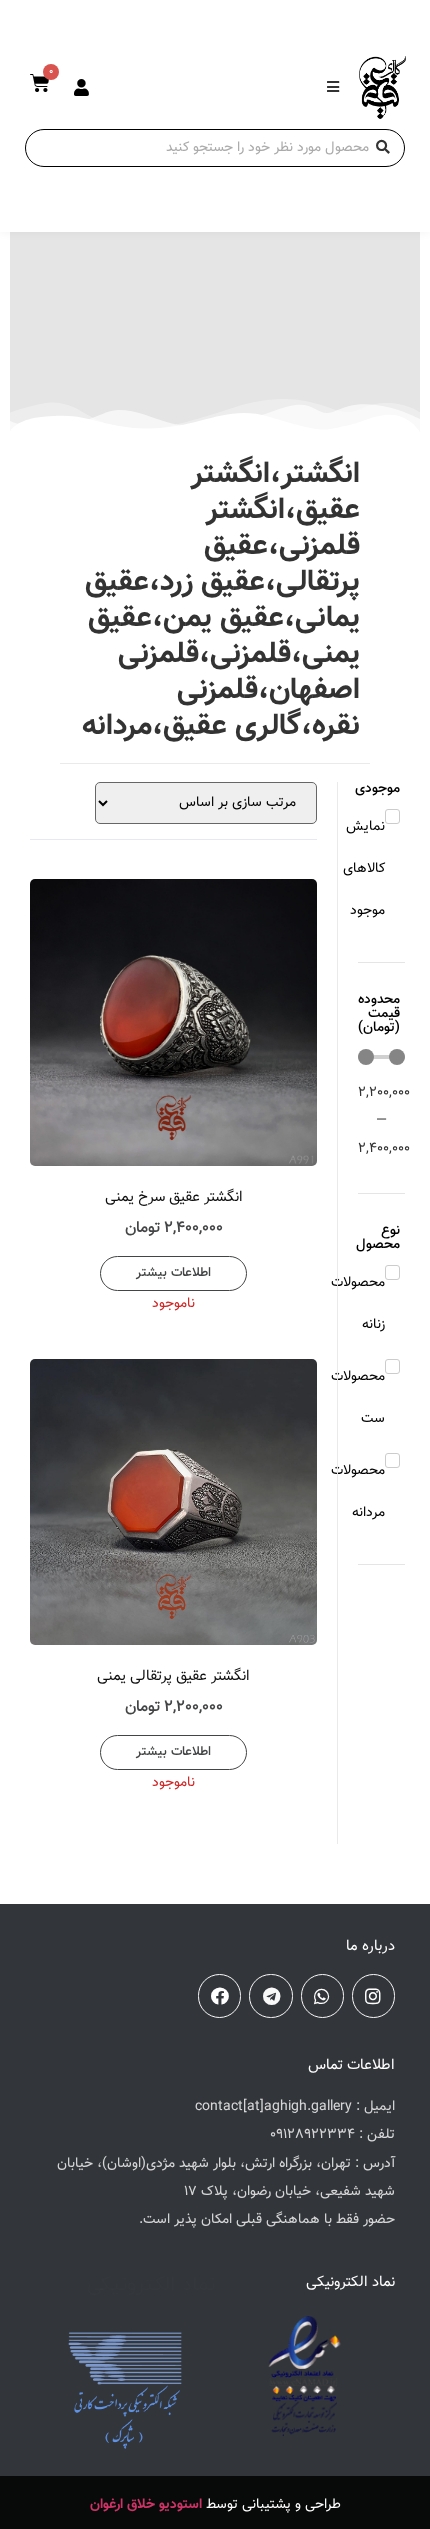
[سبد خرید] (40, 84)
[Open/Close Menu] (332, 87)
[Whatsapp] (322, 1995)
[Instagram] (373, 1995)
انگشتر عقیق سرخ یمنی (174, 1197)
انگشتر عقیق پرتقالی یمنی (173, 1676)
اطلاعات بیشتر (173, 1273)
